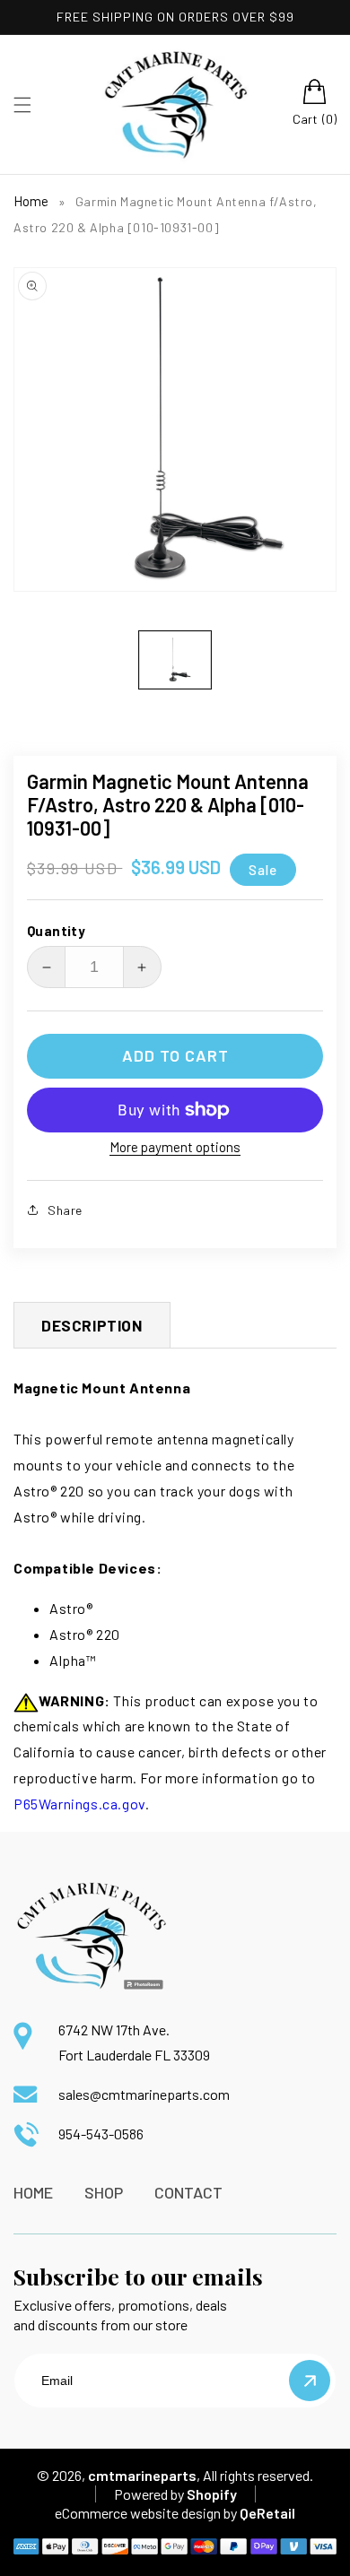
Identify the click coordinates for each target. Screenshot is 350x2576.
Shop (104, 2192)
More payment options (175, 1147)
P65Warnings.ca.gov (79, 1804)
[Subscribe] (310, 2381)
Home (31, 201)
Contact (188, 2192)
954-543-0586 (101, 2134)
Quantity (56, 931)
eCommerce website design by (146, 2513)
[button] (22, 105)
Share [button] (65, 1210)
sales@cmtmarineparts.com (144, 2094)
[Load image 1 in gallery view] (175, 660)
